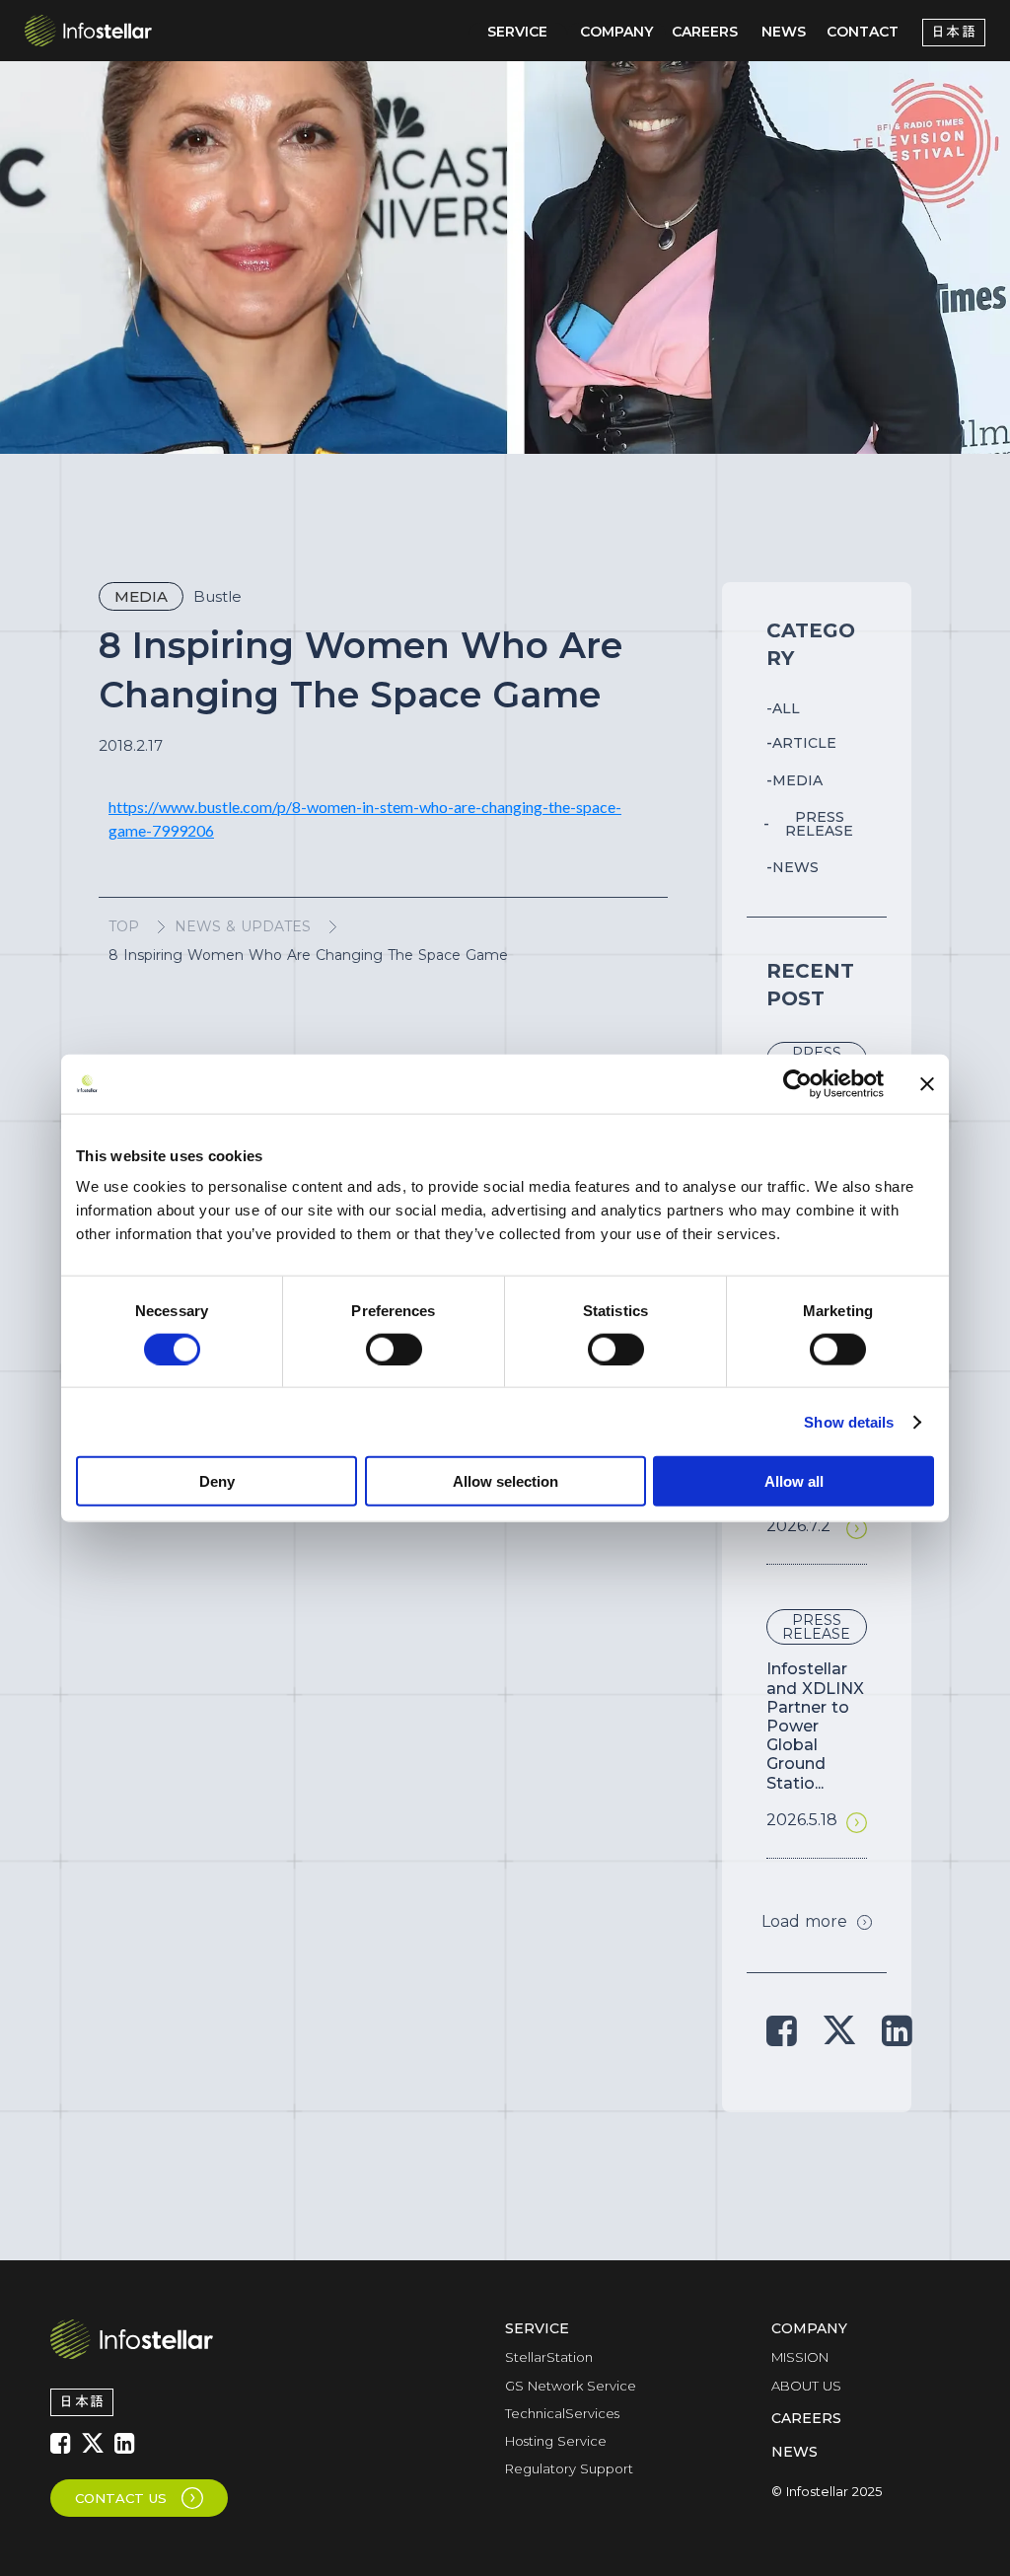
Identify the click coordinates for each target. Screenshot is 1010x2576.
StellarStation (549, 2357)
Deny (217, 1481)
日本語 (954, 32)
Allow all (794, 1481)
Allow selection (505, 1481)
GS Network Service (571, 2386)
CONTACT (863, 32)
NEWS (784, 32)
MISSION (800, 2357)
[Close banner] (927, 1083)
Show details (849, 1421)
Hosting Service (556, 2441)
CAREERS (705, 32)
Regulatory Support (569, 2468)
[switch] (394, 1349)
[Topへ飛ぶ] (132, 2339)
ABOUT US (806, 2386)
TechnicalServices (562, 2413)
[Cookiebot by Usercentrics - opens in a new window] (797, 1083)
